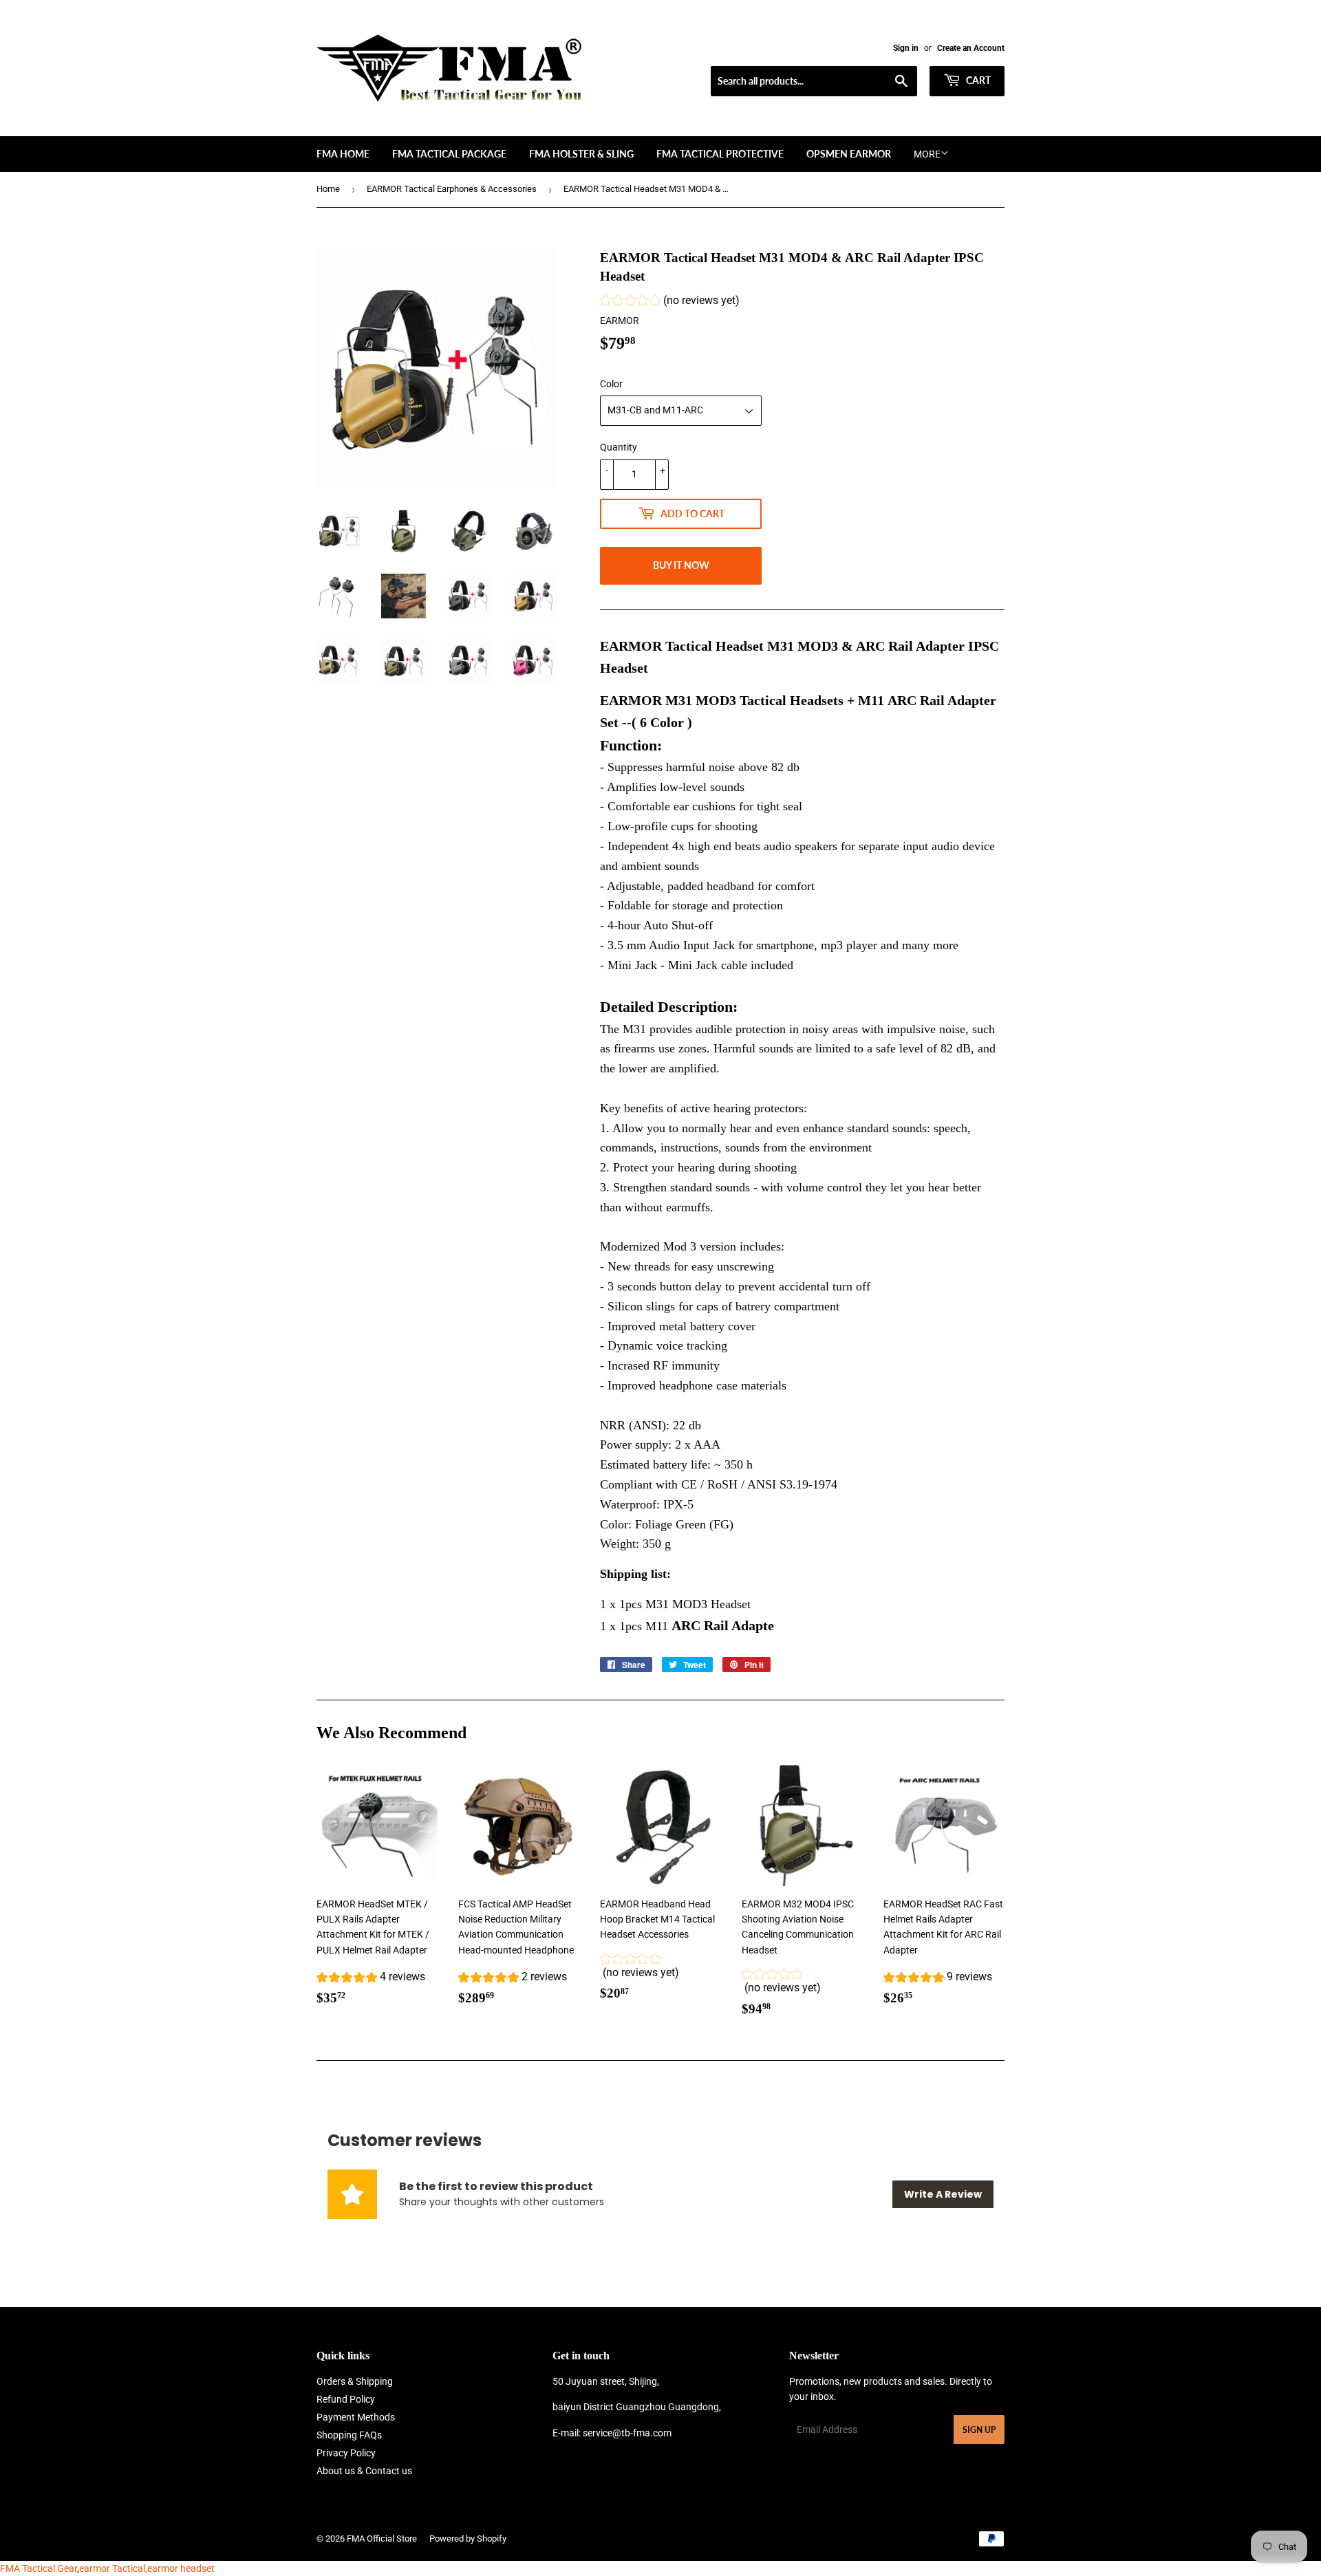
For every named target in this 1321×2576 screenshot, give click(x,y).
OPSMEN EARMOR (849, 154)
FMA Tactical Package (449, 154)
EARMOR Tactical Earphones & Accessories (452, 189)
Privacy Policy (346, 2453)
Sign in (906, 48)
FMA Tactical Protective (720, 154)
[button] (670, 302)
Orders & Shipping (355, 2381)
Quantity (619, 447)
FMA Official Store (382, 2539)
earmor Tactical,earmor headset (147, 2568)
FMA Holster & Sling (581, 154)
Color (611, 384)
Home (328, 189)
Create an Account (971, 48)
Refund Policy (346, 2399)
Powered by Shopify (468, 2539)
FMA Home (343, 154)
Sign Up (979, 2430)
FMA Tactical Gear (39, 2568)
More (927, 154)
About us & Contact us (364, 2471)
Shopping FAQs (349, 2435)
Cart (977, 80)
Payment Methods (356, 2417)
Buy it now (681, 565)
